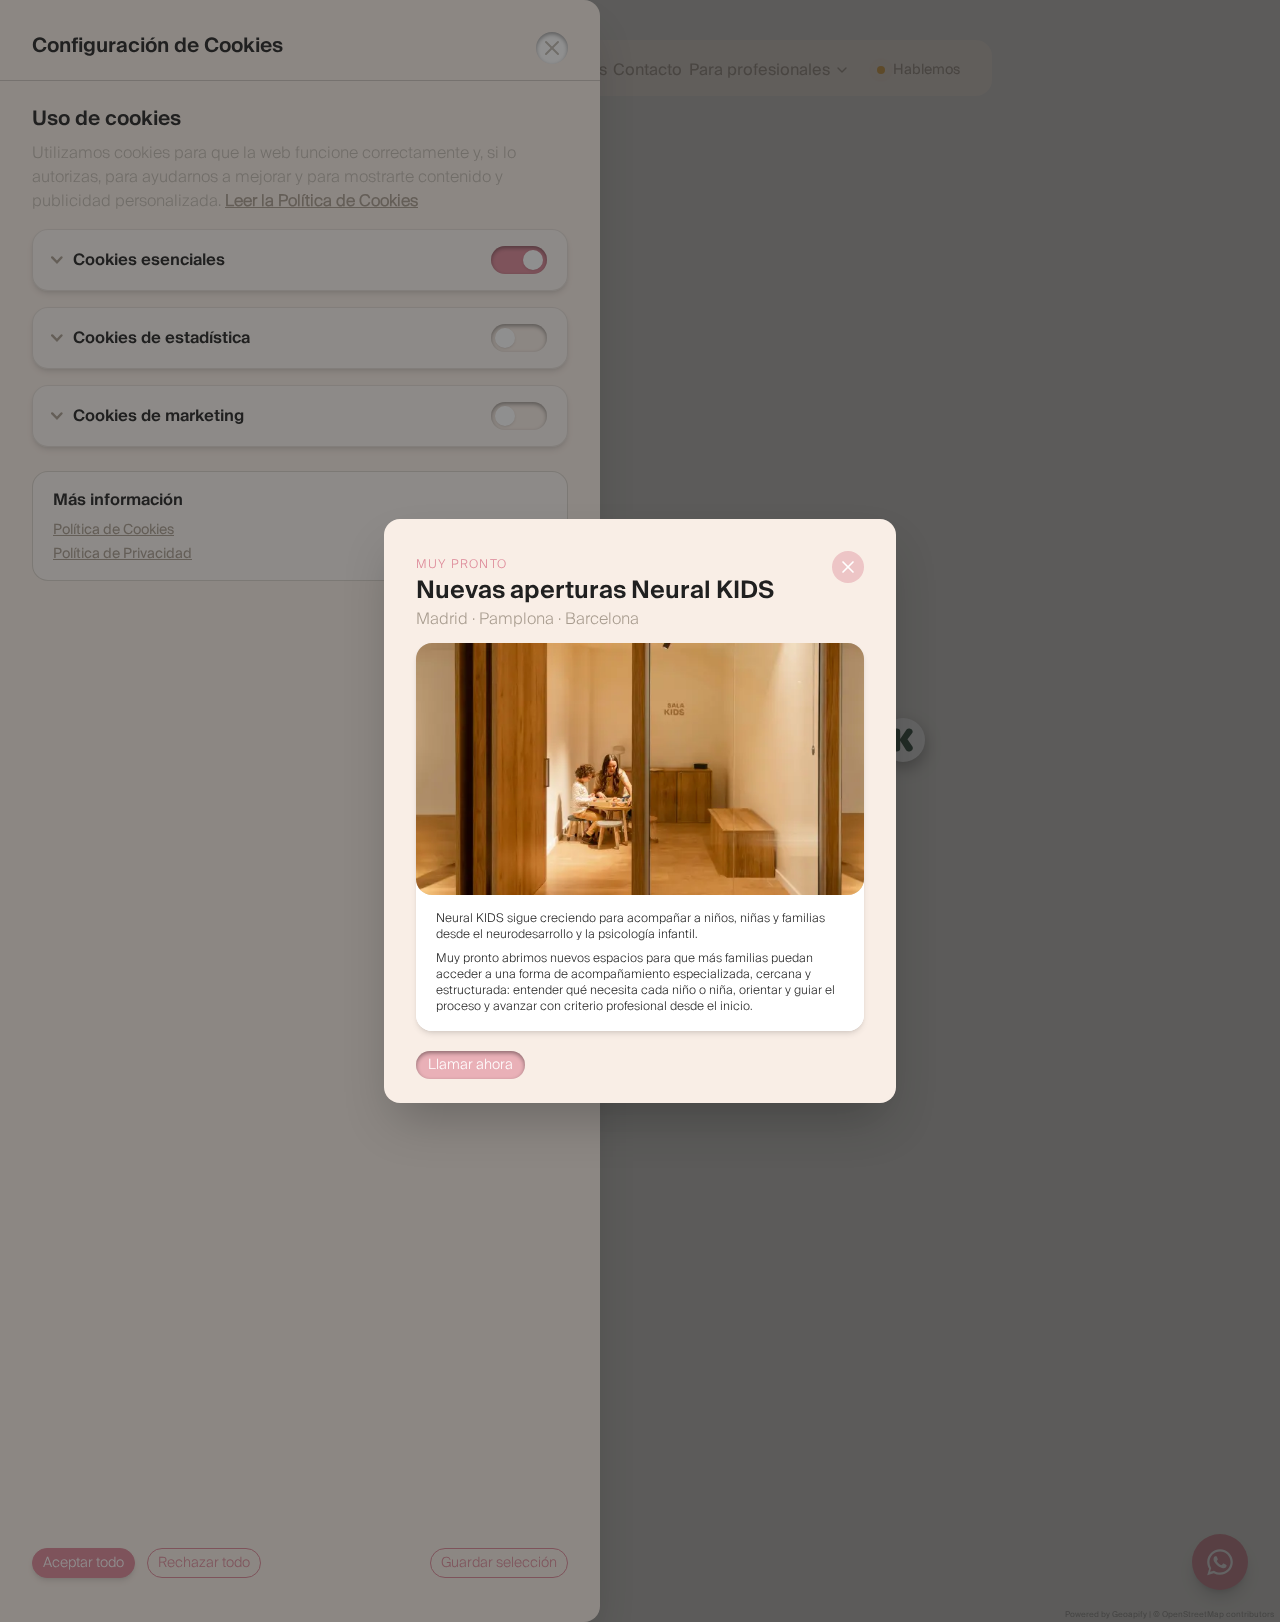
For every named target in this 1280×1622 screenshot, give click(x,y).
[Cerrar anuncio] (848, 567)
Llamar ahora (470, 1065)
